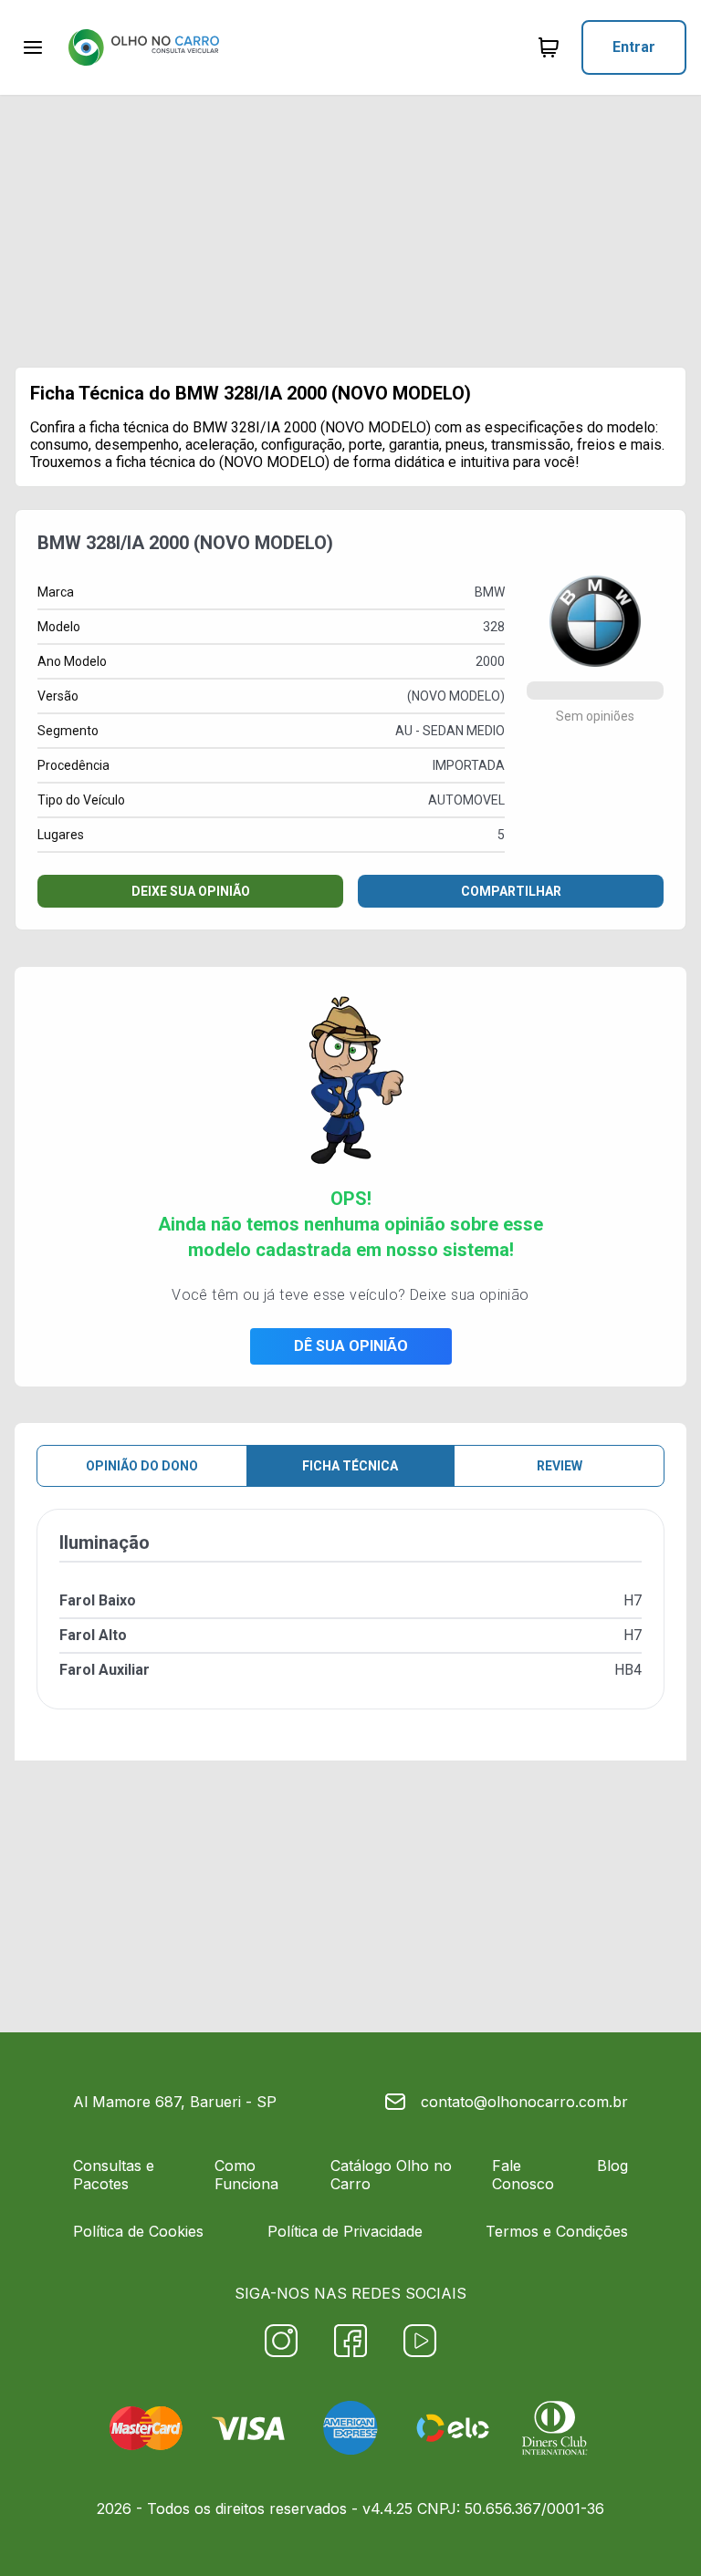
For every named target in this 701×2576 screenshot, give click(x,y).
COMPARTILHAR (511, 891)
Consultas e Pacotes (114, 2175)
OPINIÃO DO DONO (142, 1466)
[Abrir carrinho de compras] (549, 47)
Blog (612, 2166)
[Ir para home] (143, 47)
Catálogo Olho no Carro (391, 2175)
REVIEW (560, 1466)
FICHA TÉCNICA (350, 1466)
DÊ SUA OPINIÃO (351, 1346)
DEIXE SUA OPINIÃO (191, 891)
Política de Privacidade (345, 2231)
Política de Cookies (138, 2231)
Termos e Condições (557, 2231)
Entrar (634, 47)
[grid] (350, 1624)
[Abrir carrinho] (33, 47)
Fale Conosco (523, 2175)
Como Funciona (246, 2175)
